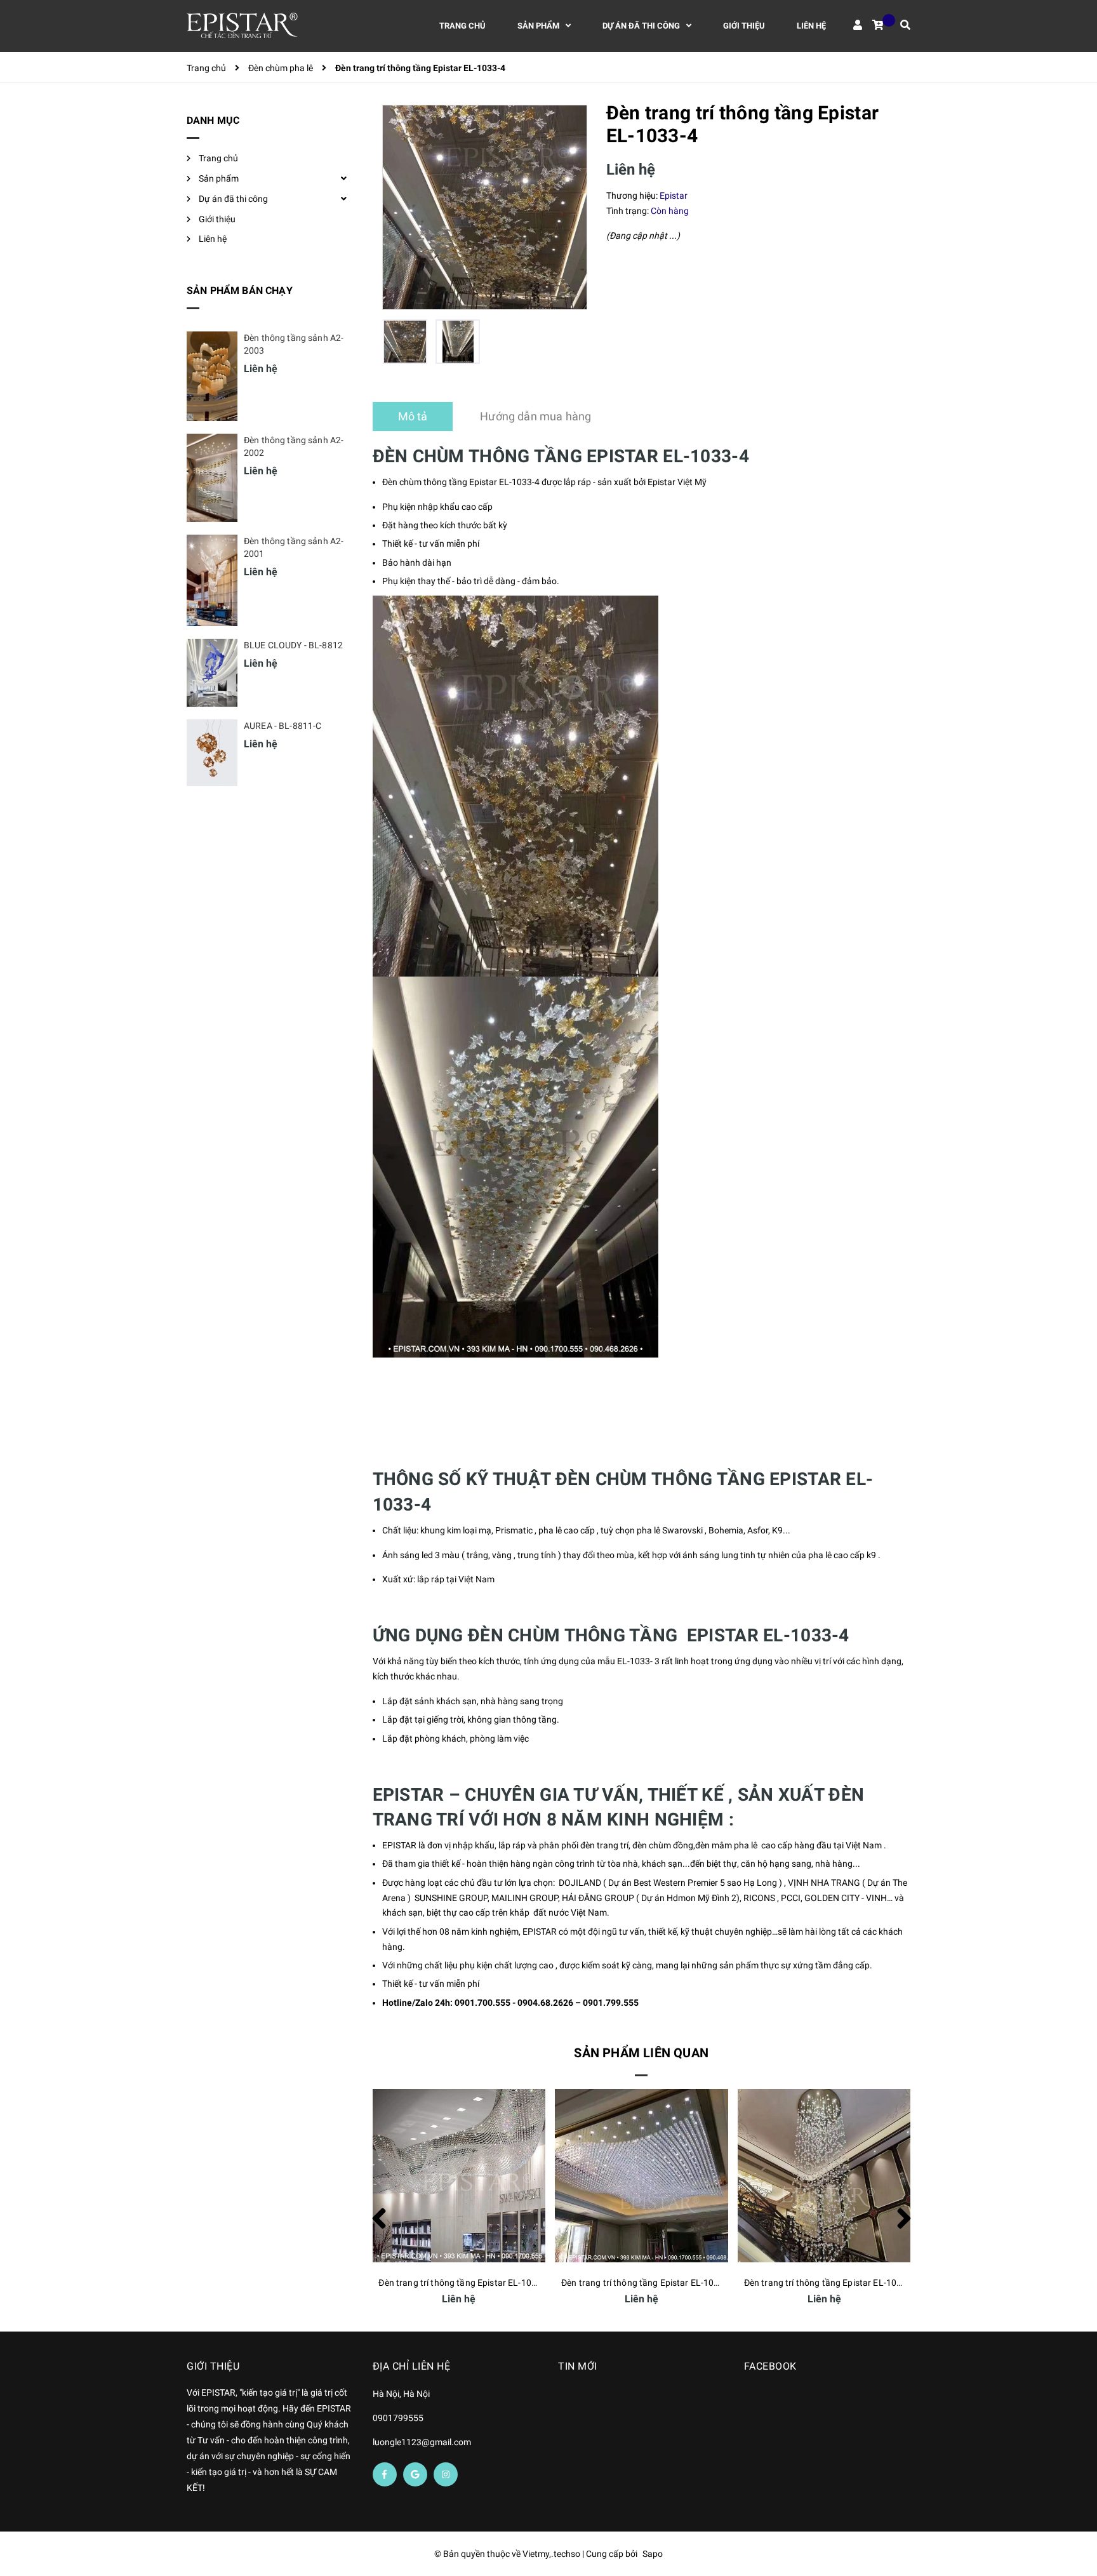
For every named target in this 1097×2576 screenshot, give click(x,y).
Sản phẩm (219, 178)
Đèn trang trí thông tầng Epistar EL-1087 (460, 2283)
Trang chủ (218, 158)
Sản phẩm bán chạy (240, 290)
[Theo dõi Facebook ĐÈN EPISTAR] (385, 2474)
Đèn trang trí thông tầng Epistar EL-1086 (643, 2283)
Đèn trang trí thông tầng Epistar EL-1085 (826, 2283)
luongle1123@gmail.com (422, 2442)
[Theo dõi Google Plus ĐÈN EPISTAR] (415, 2474)
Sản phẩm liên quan (641, 2053)
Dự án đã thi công (233, 199)
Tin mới (578, 2366)
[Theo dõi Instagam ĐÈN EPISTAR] (446, 2474)
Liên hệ (213, 239)
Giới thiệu (217, 219)
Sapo (653, 2554)
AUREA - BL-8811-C (283, 726)
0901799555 (398, 2418)
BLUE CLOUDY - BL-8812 (293, 645)
